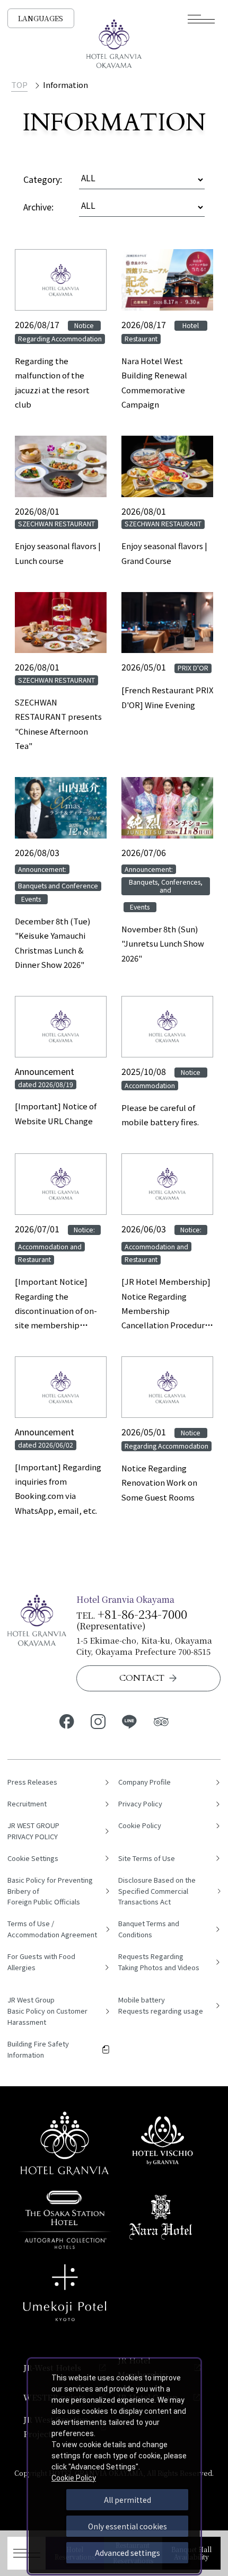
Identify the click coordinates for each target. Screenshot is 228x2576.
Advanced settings (128, 2553)
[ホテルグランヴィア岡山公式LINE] (130, 1721)
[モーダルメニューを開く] (201, 19)
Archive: (38, 207)
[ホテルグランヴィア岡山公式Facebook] (67, 1721)
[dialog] (114, 2466)
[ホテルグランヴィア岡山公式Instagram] (98, 1721)
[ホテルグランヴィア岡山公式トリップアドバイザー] (161, 1721)
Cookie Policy (74, 2478)
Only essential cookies (128, 2526)
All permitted (128, 2500)
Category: (43, 179)
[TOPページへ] (114, 43)
